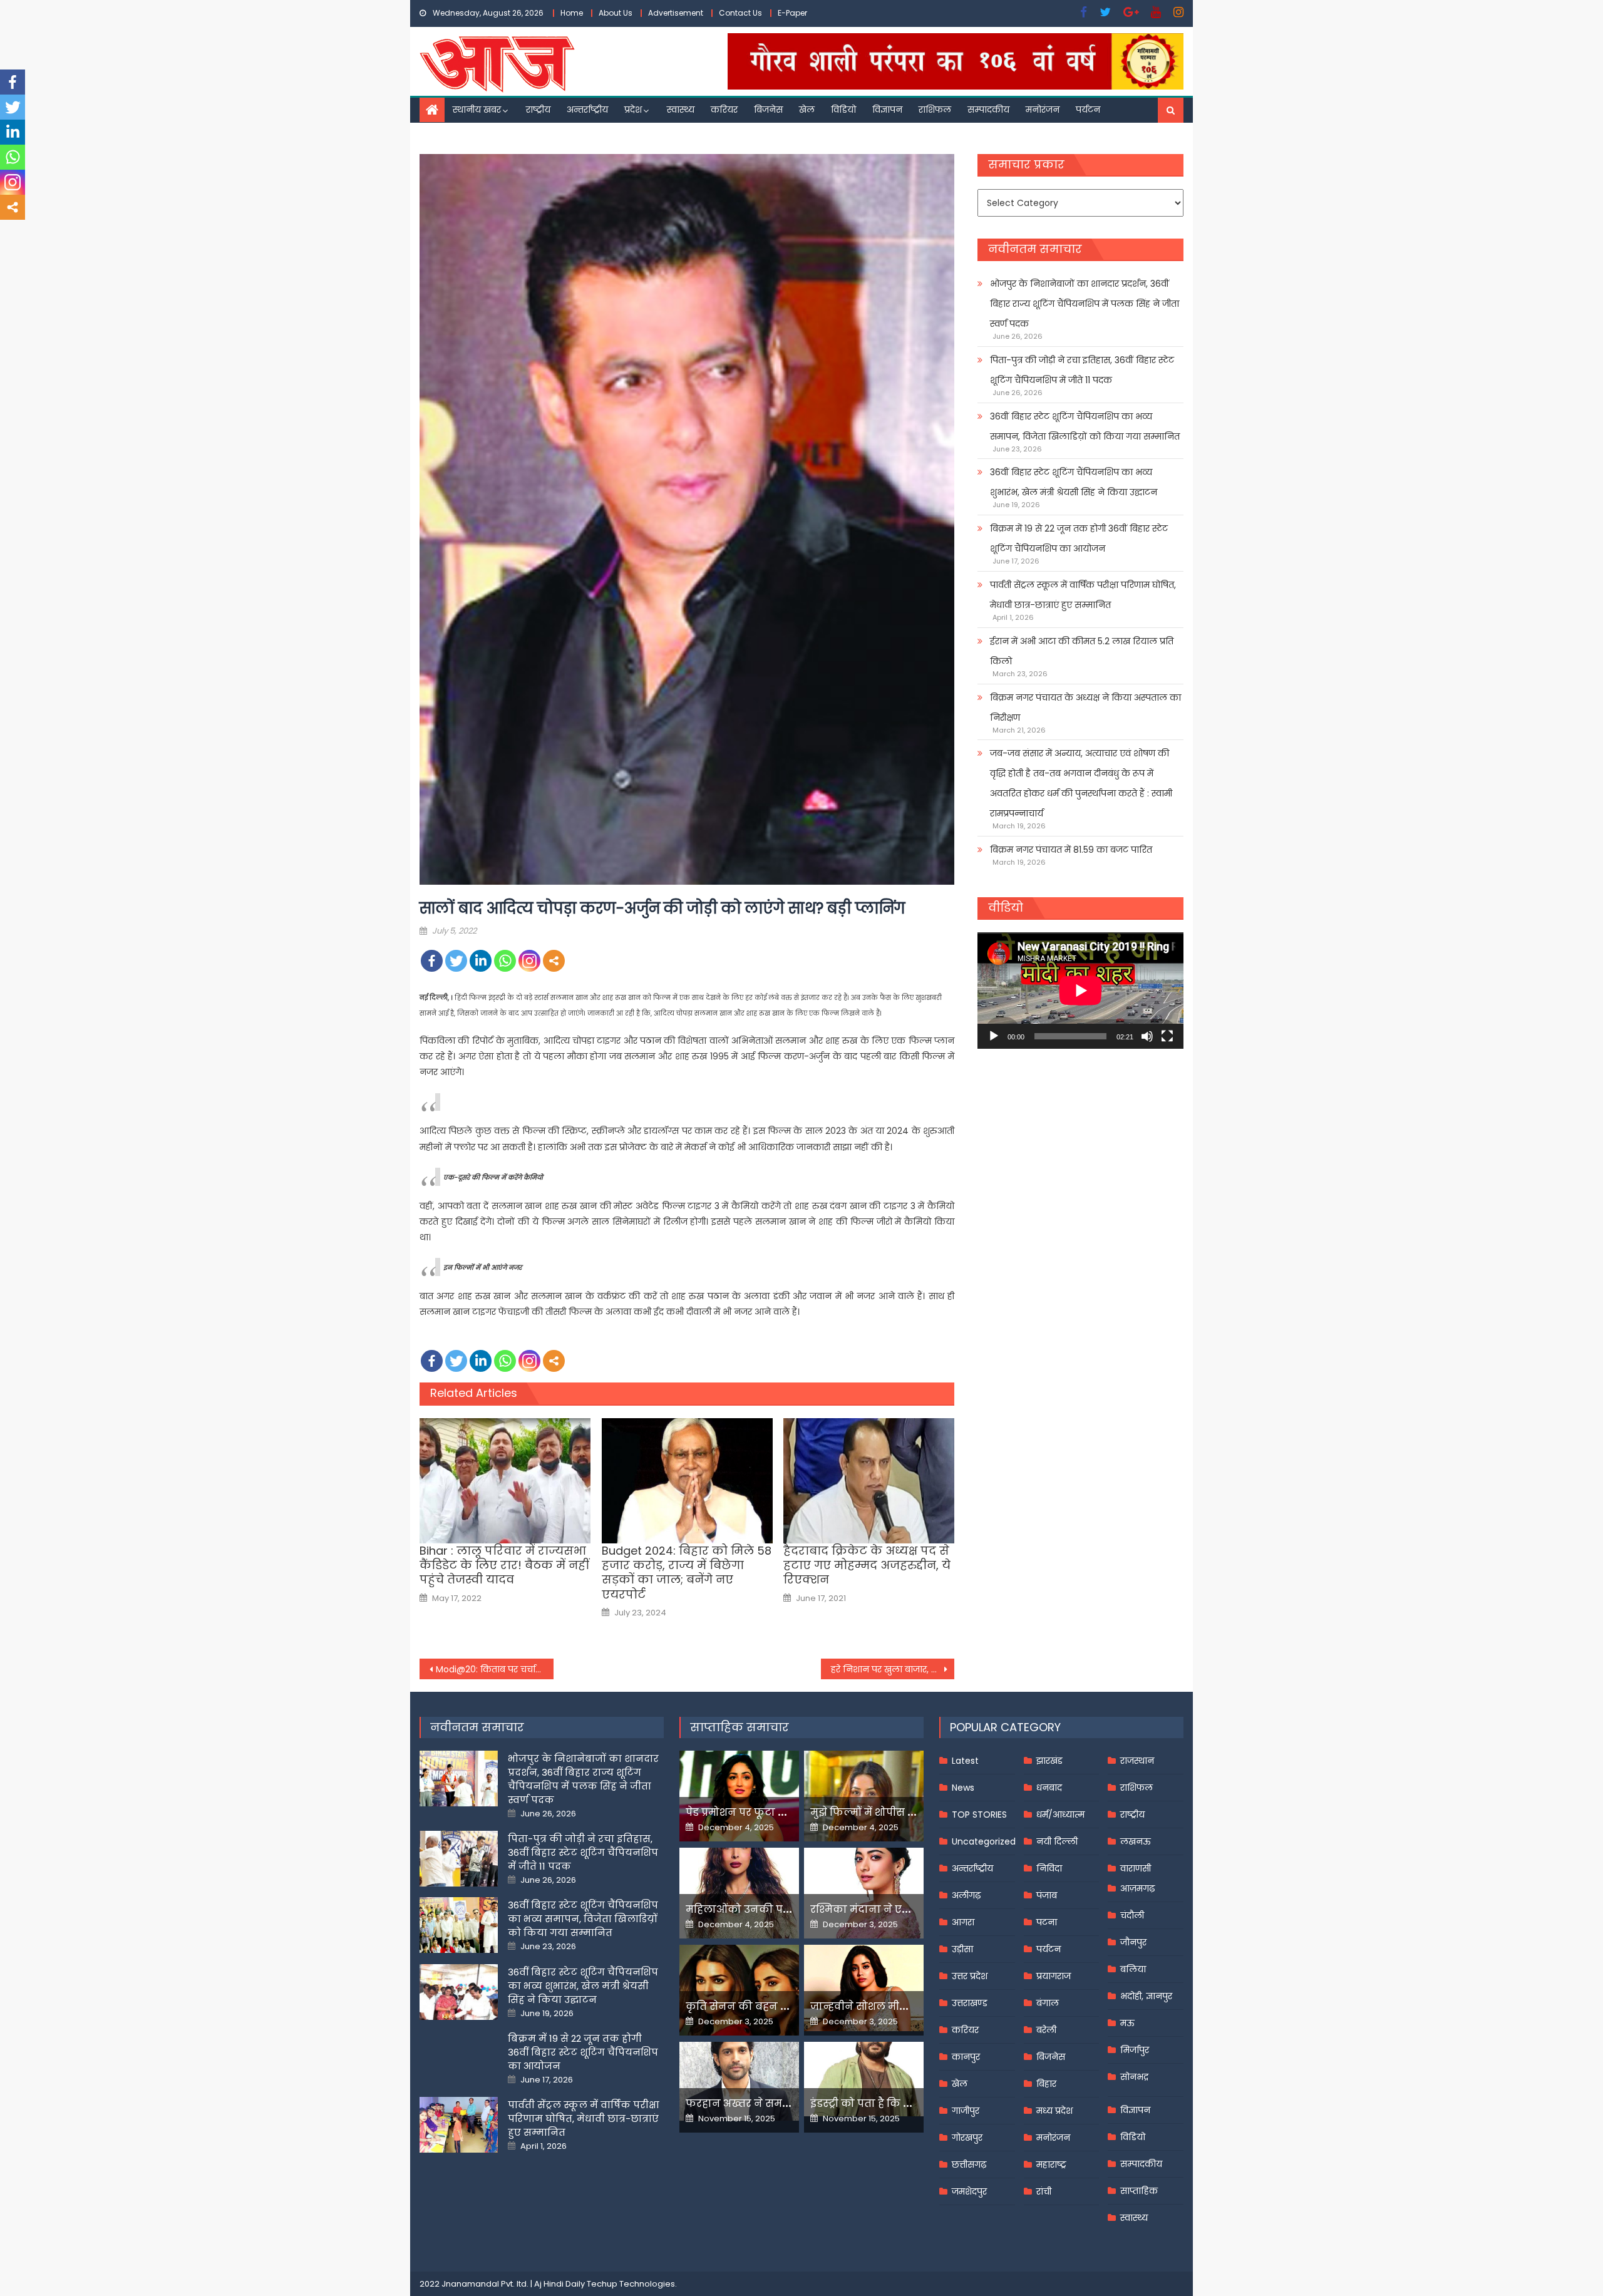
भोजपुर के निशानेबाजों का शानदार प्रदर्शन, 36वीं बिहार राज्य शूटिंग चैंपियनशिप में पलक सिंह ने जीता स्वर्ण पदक (1085, 304)
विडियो (843, 110)
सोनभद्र (1134, 2077)
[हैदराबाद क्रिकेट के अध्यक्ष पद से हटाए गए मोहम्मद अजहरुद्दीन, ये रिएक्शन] (869, 1481)
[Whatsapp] (505, 961)
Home (572, 13)
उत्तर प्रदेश (970, 1976)
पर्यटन (1088, 110)
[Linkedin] (481, 961)
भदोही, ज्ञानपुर (1146, 1996)
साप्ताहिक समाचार (740, 1727)
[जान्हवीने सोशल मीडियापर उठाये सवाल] (864, 1988)
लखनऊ (1136, 1841)
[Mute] (1147, 1036)
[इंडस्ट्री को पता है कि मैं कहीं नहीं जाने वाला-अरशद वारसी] (864, 2079)
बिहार (1046, 2084)
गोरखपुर (967, 2138)
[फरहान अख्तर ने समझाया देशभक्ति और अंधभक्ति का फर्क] (739, 2081)
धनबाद (1049, 1788)
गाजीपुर (966, 2111)
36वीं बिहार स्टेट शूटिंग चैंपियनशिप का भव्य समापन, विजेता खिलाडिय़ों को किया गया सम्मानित (1085, 426)
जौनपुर (1133, 1942)
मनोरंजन (1043, 110)
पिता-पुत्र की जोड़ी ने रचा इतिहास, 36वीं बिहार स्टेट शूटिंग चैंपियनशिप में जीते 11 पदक (1082, 370)
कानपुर (966, 2057)
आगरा (963, 1922)
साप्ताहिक (1139, 2191)
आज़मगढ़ (1137, 1888)
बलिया (1133, 1969)
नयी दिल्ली (1057, 1841)
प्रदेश (633, 110)
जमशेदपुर (969, 2191)
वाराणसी (1136, 1868)
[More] (554, 961)
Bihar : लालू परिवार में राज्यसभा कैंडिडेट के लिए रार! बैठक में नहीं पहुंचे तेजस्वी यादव (504, 1565)
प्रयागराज (1054, 1976)
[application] (1080, 990)
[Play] (994, 1036)
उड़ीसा (962, 1949)
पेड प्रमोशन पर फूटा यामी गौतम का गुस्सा (781, 1812)
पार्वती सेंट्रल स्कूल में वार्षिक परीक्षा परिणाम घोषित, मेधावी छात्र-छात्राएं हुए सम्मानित (1083, 595)
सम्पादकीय (988, 110)
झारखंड (1049, 1761)
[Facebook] (432, 961)
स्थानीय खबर (477, 110)
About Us (616, 13)
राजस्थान (1137, 1761)
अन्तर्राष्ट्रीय (587, 110)
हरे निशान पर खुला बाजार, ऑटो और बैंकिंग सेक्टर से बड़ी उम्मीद (893, 1669)
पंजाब (1047, 1895)
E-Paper (792, 13)
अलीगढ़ (966, 1895)
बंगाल (1048, 2003)
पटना (1047, 1922)
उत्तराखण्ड (970, 2003)
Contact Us (740, 13)
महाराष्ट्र (1051, 2165)
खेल (807, 110)
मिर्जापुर (1135, 2050)
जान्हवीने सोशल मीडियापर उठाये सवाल (902, 2006)
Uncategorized (984, 1841)
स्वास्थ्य (681, 110)
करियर (724, 110)
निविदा (1049, 1868)
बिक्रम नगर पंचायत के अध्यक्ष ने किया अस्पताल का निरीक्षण (1085, 708)
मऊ (1127, 2023)
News (963, 1788)
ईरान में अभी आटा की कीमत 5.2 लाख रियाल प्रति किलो (1082, 651)
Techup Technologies (631, 2284)
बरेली (1046, 2030)
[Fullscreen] (1167, 1036)
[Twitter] (456, 961)
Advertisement (676, 13)
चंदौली (1132, 1915)
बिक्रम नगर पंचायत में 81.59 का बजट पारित (1071, 850)
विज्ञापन (887, 110)
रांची (1044, 2191)
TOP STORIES (979, 1815)
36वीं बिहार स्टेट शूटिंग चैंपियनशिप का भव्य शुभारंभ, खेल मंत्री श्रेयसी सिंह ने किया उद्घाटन (1074, 482)
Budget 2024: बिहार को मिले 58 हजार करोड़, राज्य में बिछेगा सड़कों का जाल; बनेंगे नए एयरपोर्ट (687, 1573)
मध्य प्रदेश (1054, 2111)
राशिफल (935, 110)
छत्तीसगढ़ (969, 2165)
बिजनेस (768, 110)
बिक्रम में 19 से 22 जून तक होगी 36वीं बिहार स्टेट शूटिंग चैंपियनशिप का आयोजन (1079, 538)
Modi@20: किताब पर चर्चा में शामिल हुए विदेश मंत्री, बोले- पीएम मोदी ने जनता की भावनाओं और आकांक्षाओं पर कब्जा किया (495, 1669)
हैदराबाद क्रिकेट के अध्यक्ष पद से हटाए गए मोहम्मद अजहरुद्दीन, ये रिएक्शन (867, 1565)
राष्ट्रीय (538, 110)
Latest (965, 1761)
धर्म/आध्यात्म (1060, 1815)
